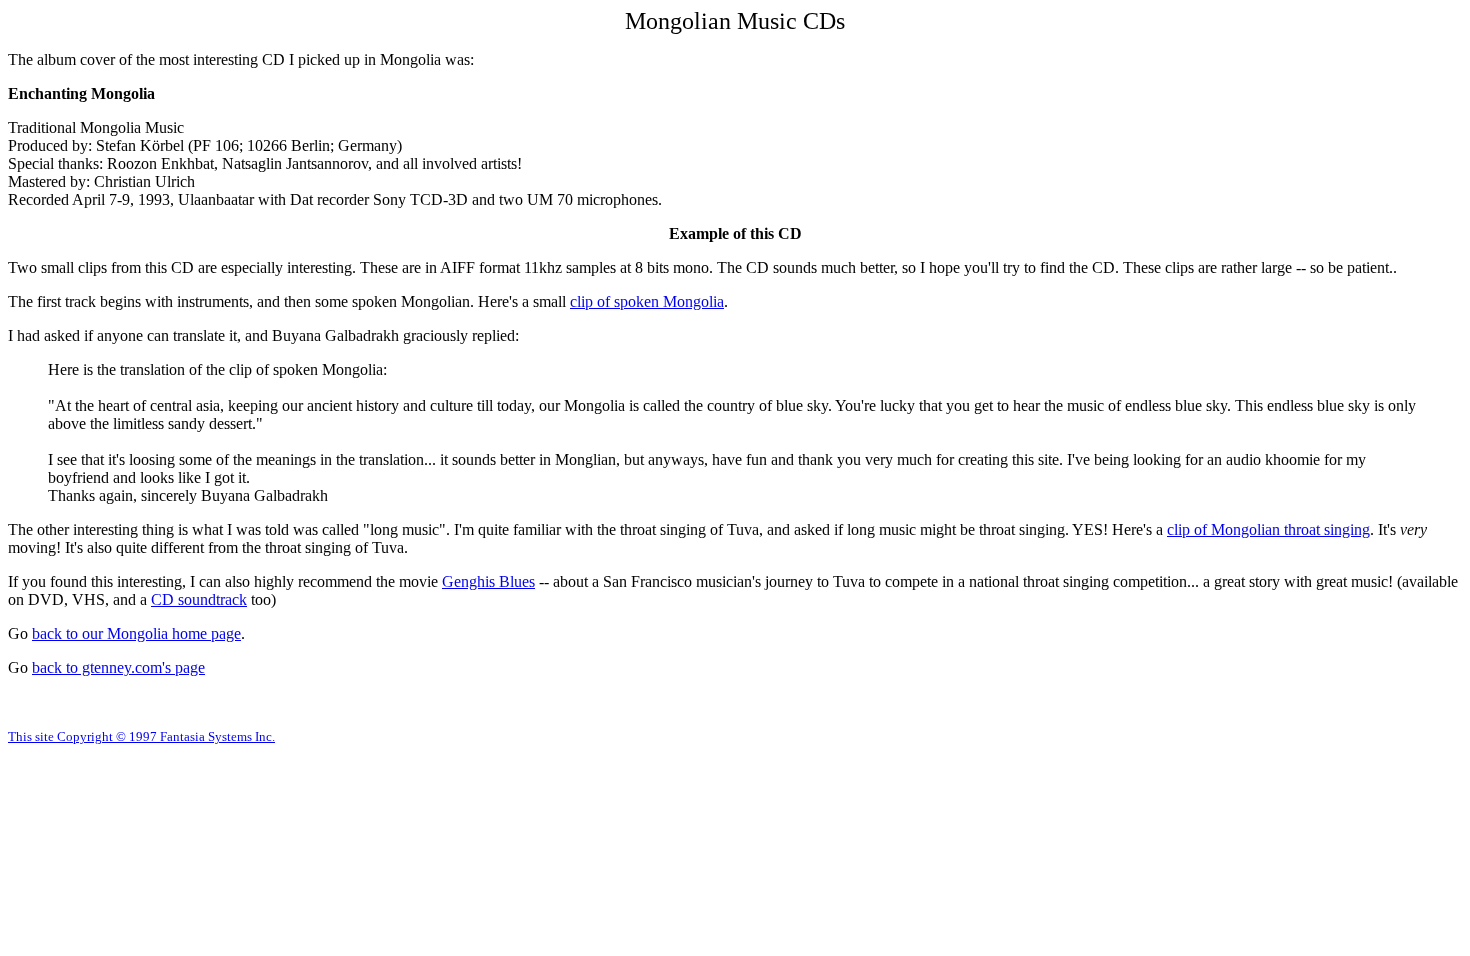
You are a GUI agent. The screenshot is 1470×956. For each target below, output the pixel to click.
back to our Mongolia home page (136, 633)
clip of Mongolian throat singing (1268, 529)
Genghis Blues (488, 581)
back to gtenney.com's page (118, 667)
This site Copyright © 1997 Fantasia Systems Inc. (141, 736)
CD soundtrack (199, 599)
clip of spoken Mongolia (647, 301)
